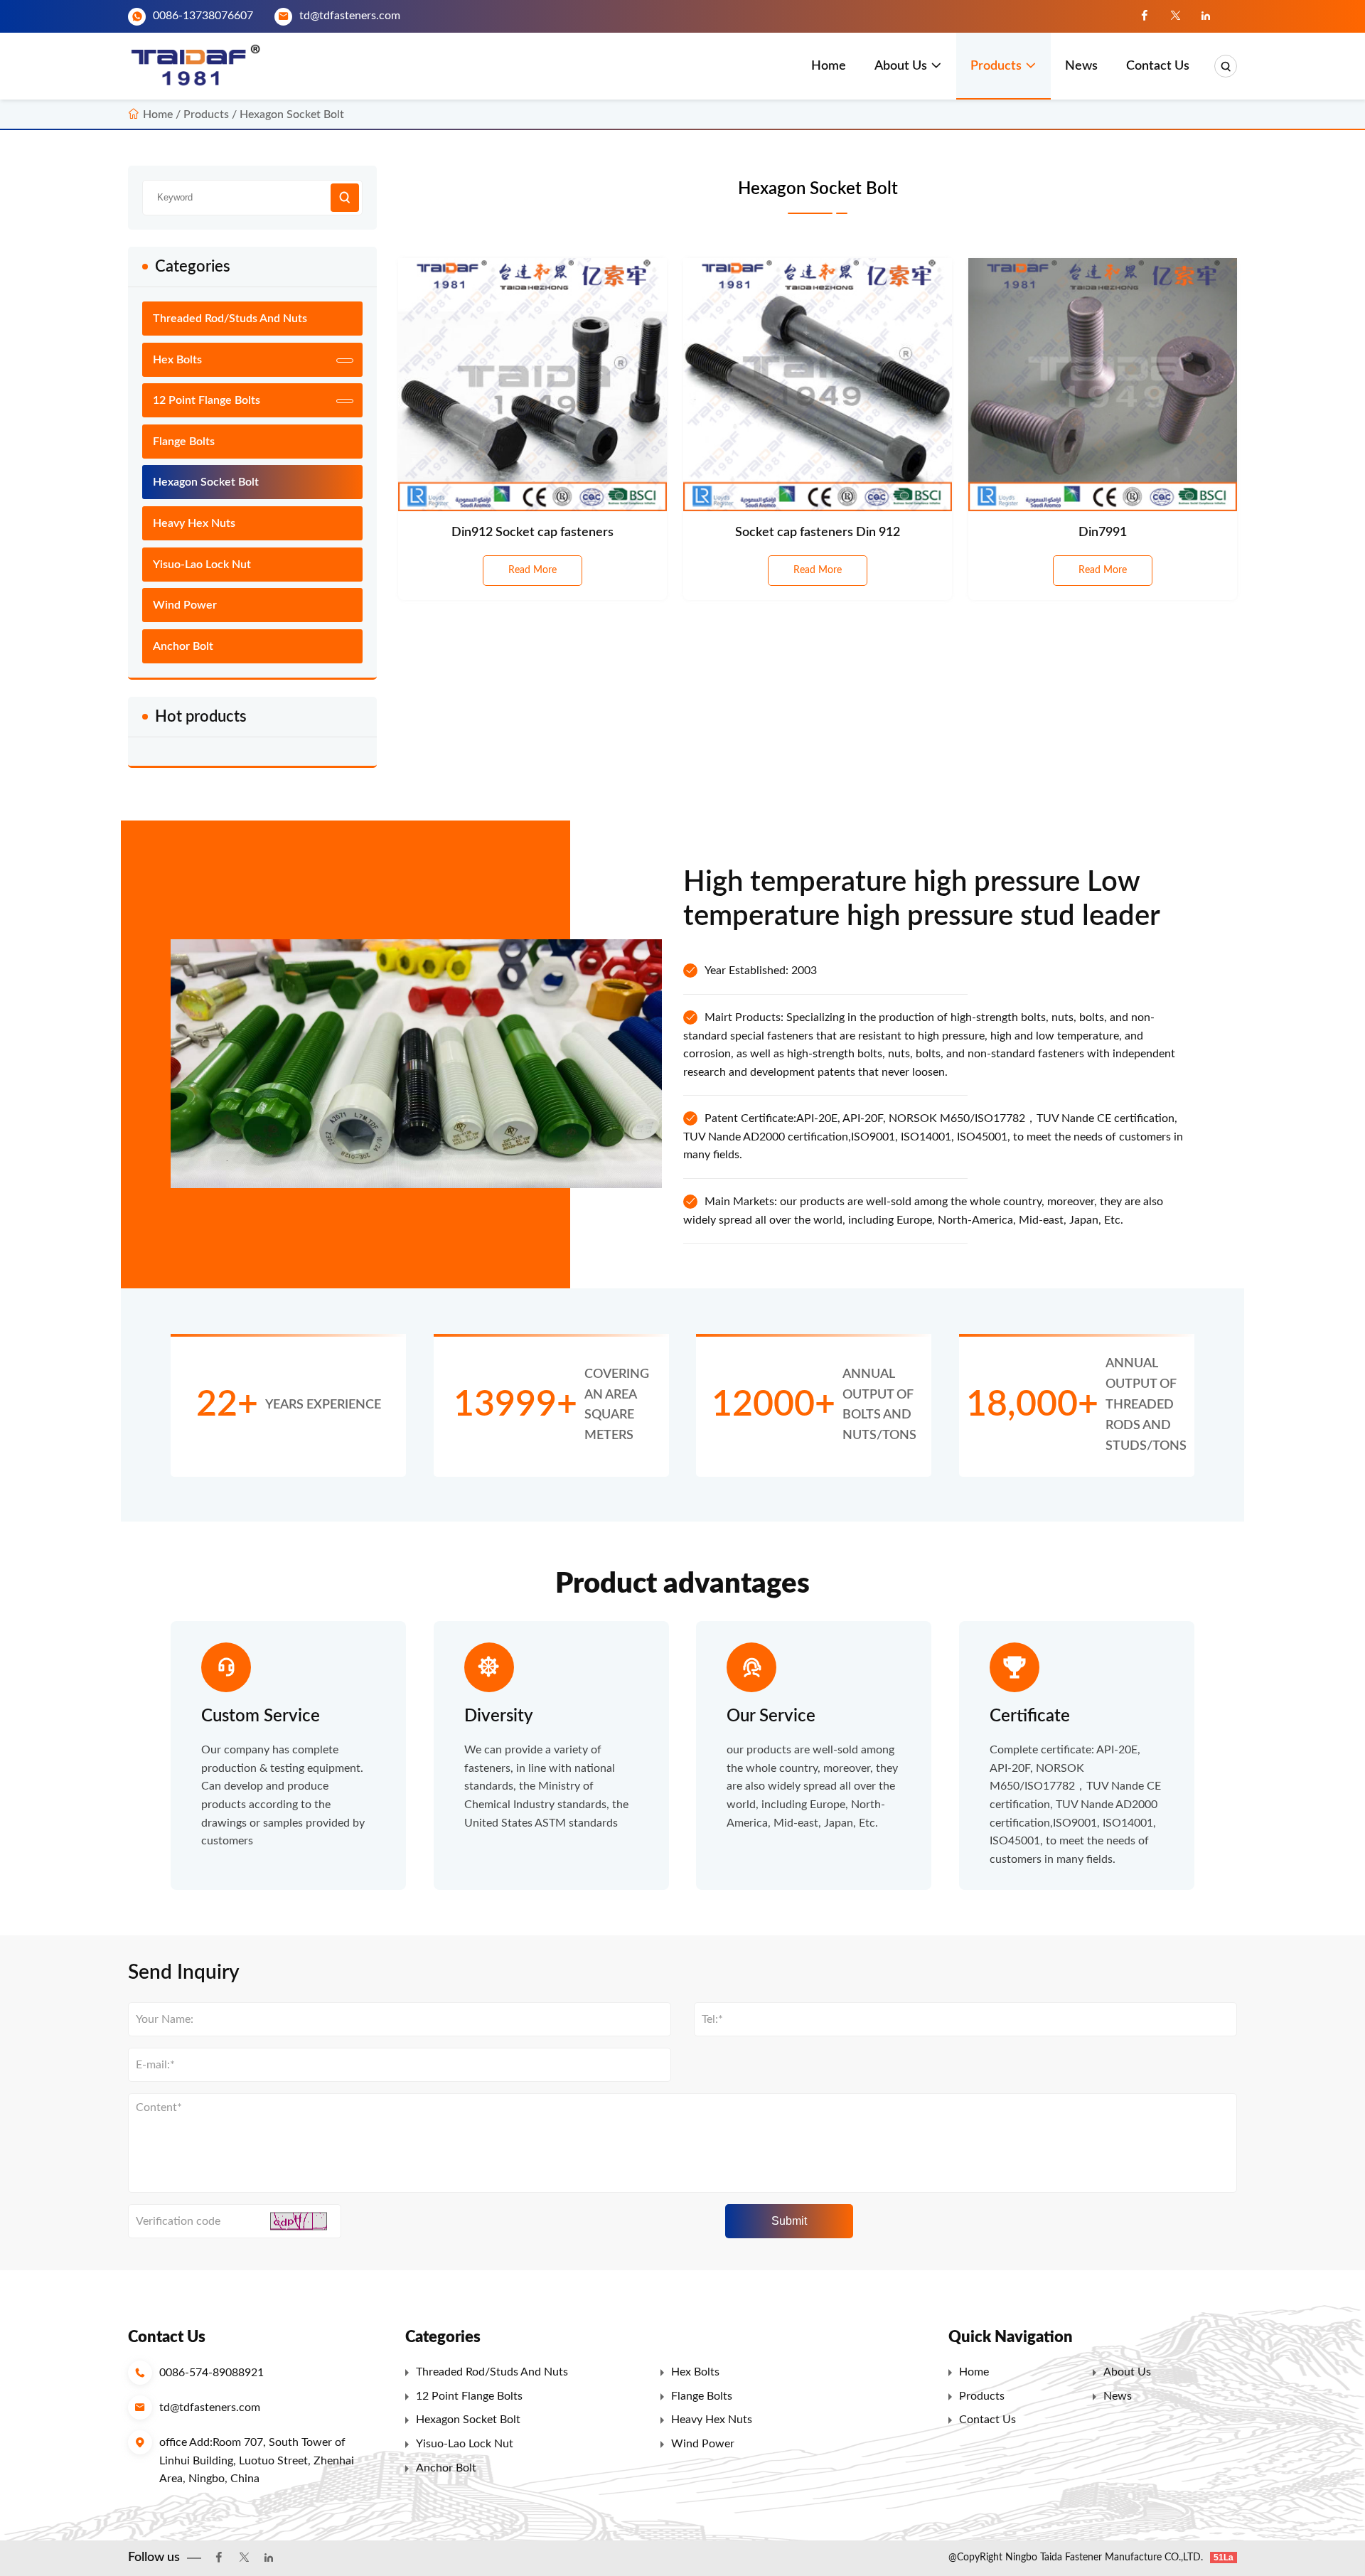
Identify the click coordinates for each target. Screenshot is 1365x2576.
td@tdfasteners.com (350, 16)
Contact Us (1158, 66)
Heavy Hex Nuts (194, 523)
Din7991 (1103, 533)
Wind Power (185, 605)
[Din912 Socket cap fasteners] (532, 385)
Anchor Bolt (183, 646)
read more (532, 570)
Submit (789, 2221)
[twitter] (1175, 16)
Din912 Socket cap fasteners (532, 533)
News (1081, 66)
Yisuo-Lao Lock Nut (202, 565)
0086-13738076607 (203, 16)
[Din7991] (1103, 385)
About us (901, 66)
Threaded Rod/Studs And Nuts (230, 319)
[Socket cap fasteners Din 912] (818, 385)
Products (996, 66)
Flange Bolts (184, 442)
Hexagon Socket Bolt (292, 114)
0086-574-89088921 (212, 2373)
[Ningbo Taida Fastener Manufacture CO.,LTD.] (200, 66)
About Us (1127, 2372)
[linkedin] (1206, 16)
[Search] (1226, 66)
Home (829, 66)
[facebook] (1145, 16)
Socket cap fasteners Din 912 (818, 533)
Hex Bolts (177, 360)
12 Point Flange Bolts (207, 400)
